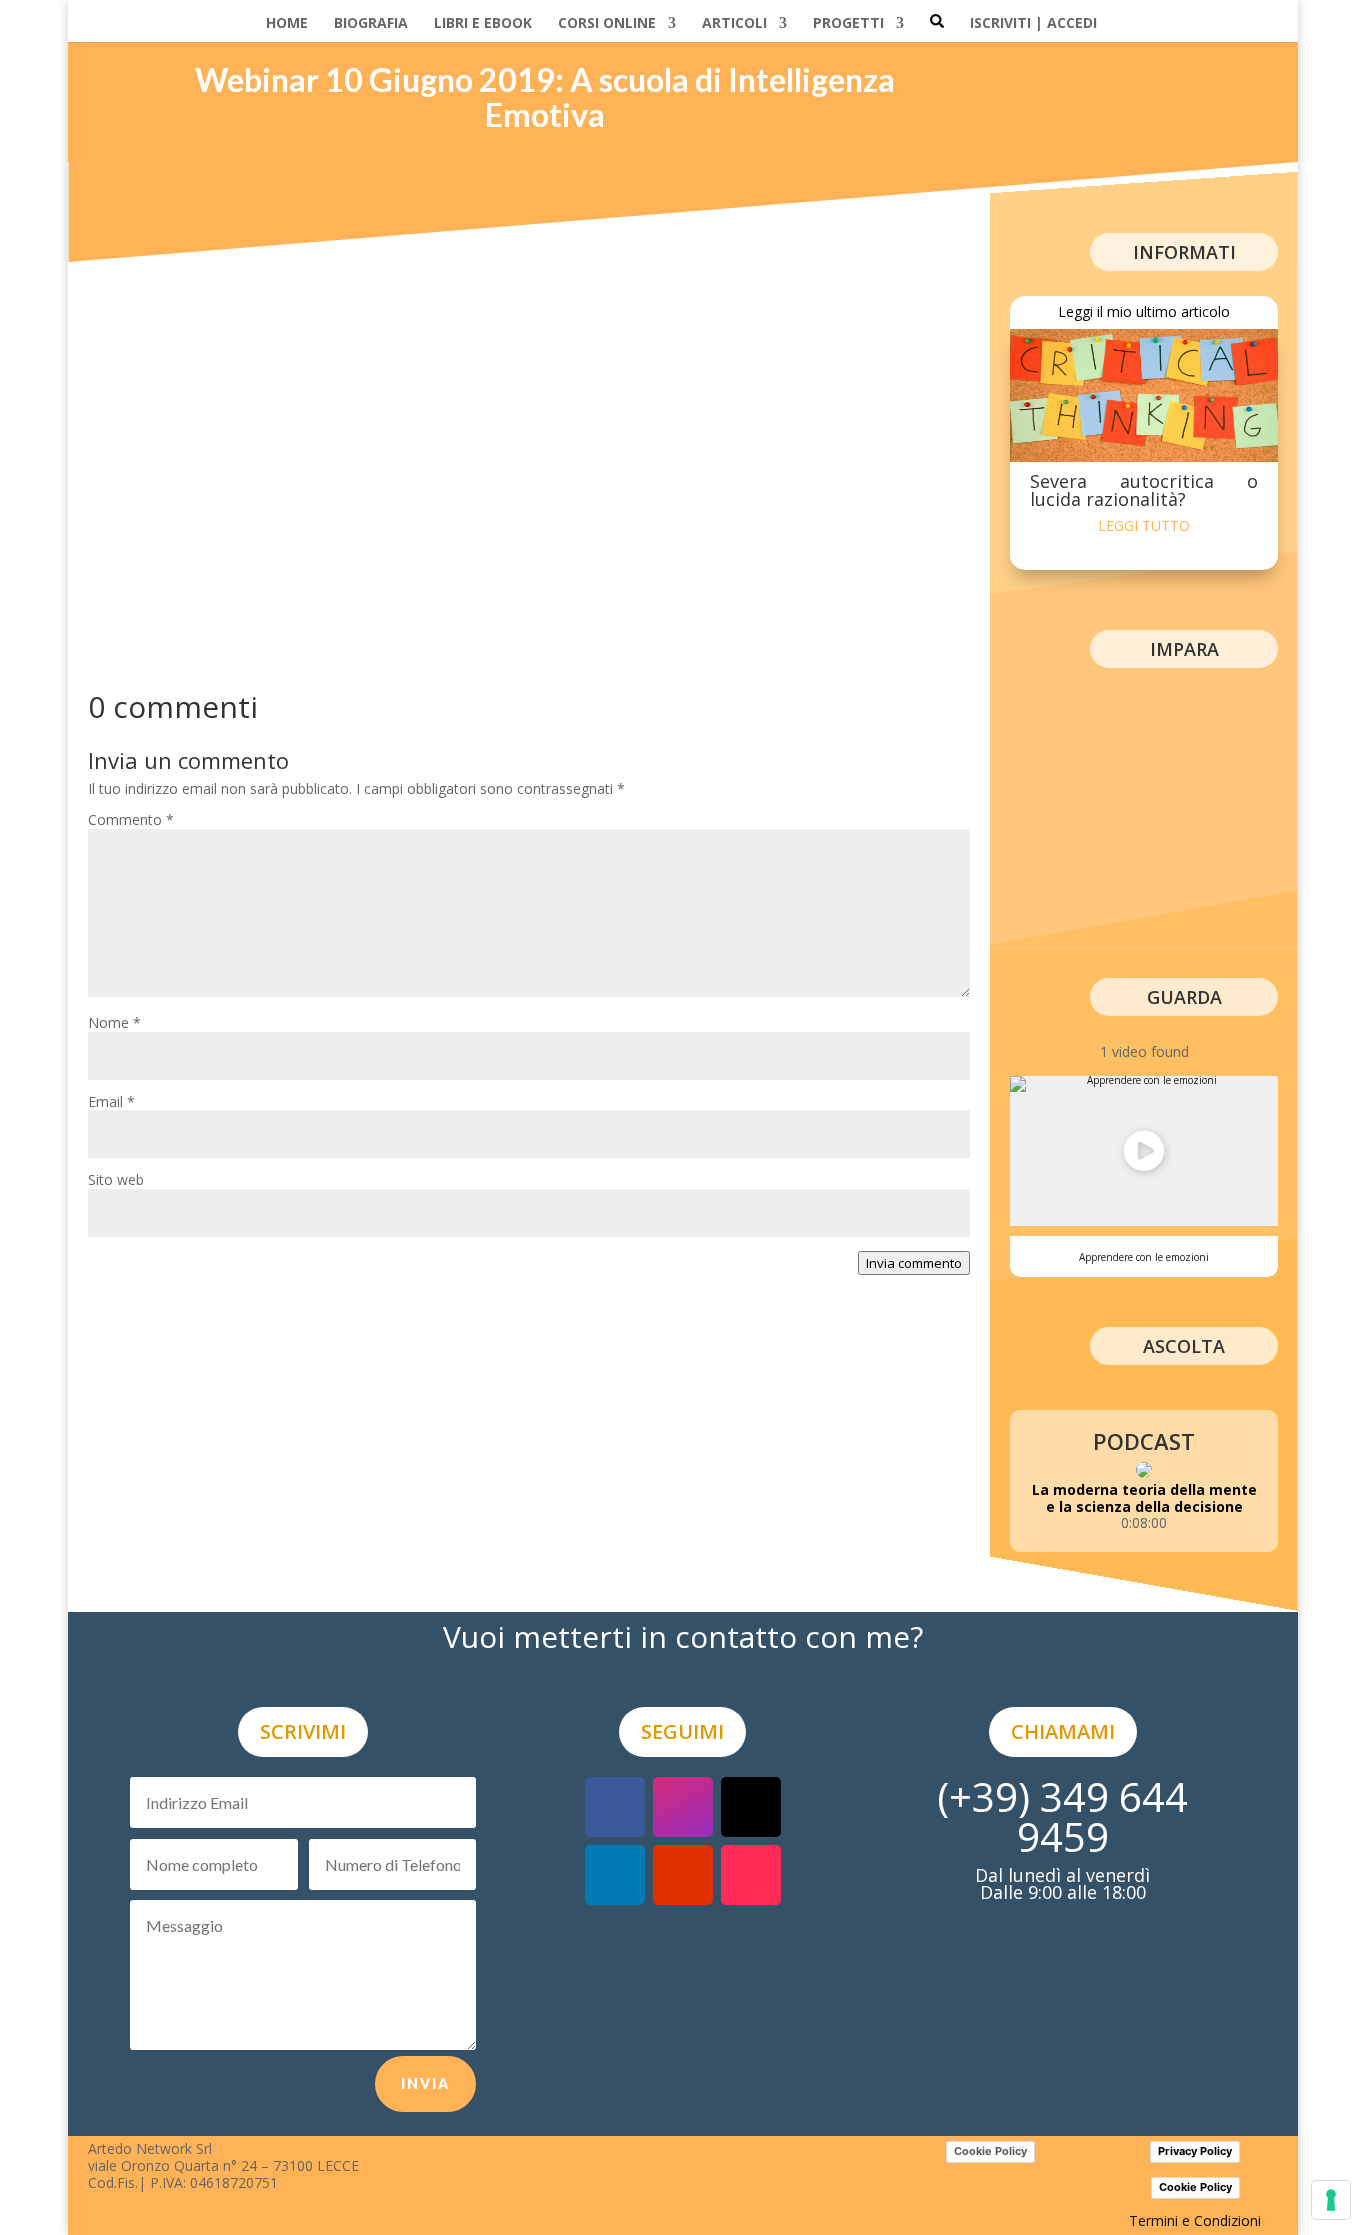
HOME (287, 23)
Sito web (116, 1179)
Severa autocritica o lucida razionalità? (1143, 490)
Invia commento (914, 1263)
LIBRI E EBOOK (483, 23)
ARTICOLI (734, 23)
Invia (425, 2083)
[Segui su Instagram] (683, 1807)
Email (111, 1101)
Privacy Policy (1195, 2151)
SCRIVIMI (303, 1731)
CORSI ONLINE (607, 23)
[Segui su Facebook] (615, 1807)
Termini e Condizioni (1195, 2220)
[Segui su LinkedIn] (615, 1875)
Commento (131, 819)
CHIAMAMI (1063, 1731)
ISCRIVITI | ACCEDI (1033, 23)
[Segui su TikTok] (751, 1875)
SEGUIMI (682, 1731)
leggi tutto (1144, 525)
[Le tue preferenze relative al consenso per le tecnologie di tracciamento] (1331, 2200)
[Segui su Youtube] (683, 1875)
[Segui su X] (751, 1807)
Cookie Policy (990, 2151)
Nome (114, 1022)
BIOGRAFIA (371, 23)
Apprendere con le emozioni (1144, 1257)
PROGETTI (848, 23)
